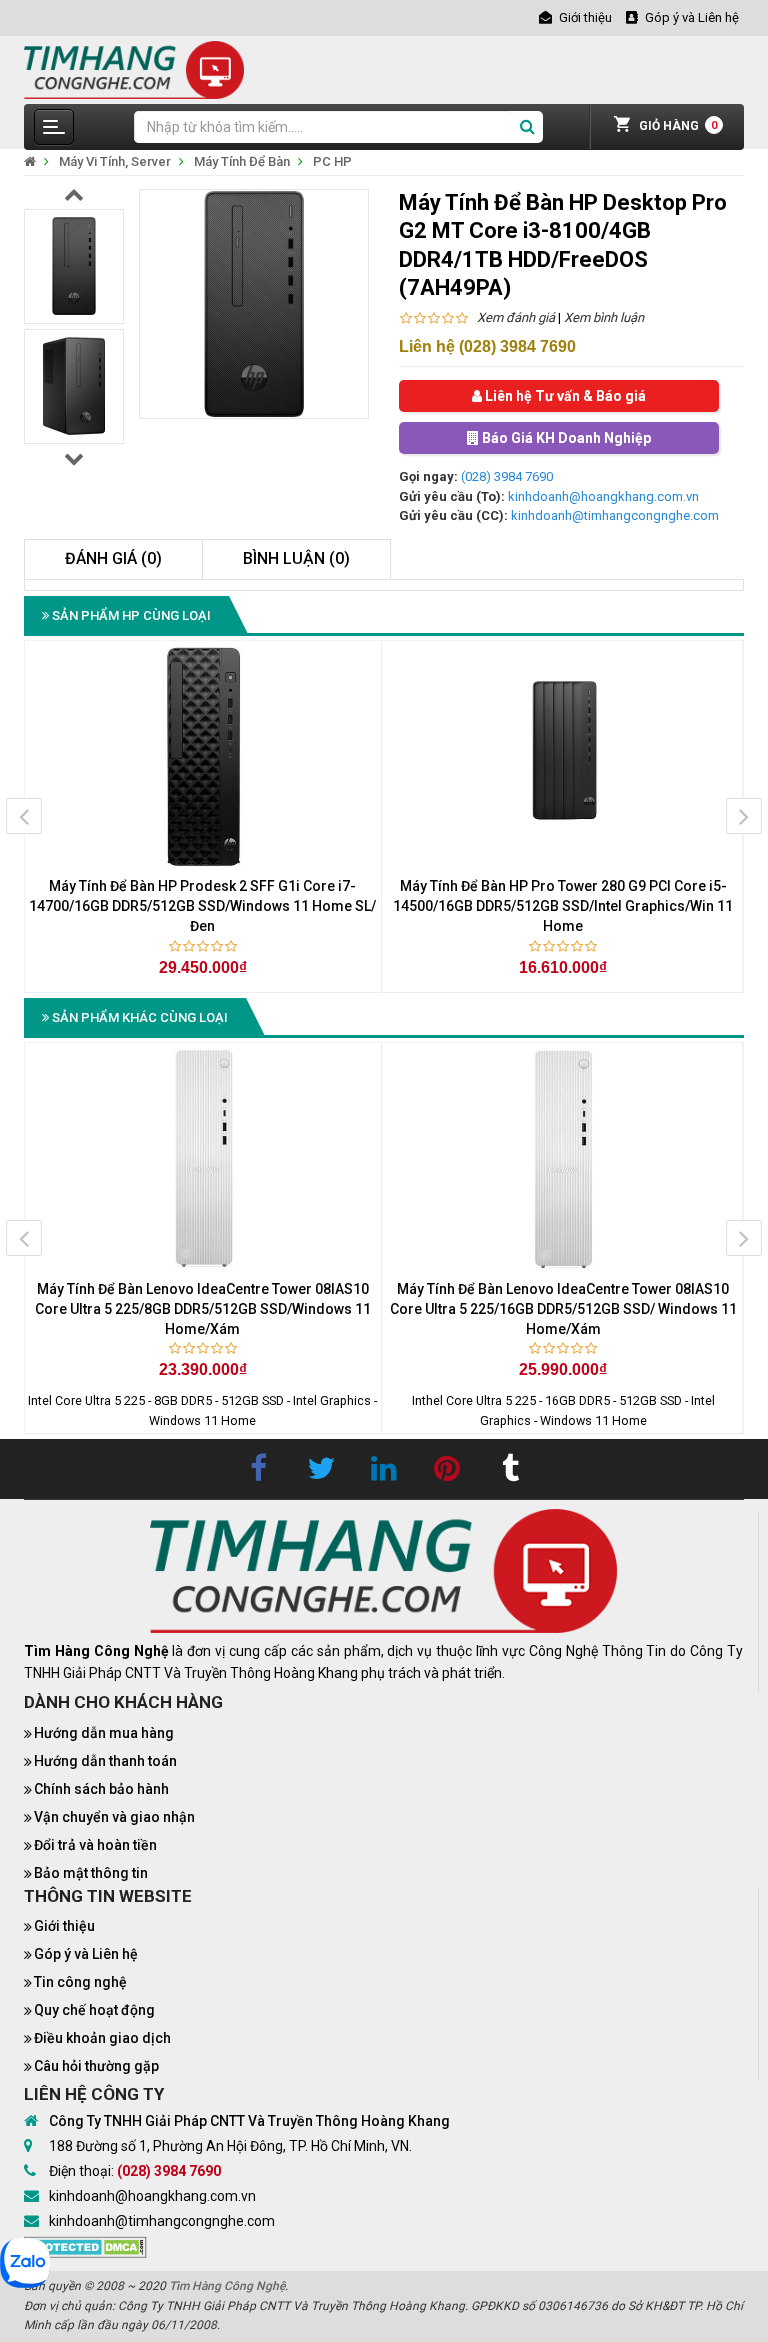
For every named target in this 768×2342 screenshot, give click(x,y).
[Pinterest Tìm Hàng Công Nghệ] (447, 1469)
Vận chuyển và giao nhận (114, 1817)
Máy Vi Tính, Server (115, 161)
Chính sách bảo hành (101, 1789)
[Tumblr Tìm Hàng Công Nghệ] (510, 1469)
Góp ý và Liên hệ (86, 1954)
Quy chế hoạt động (94, 2010)
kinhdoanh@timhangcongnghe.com (615, 515)
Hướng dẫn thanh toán (105, 1761)
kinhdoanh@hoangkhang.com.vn (603, 496)
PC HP (332, 161)
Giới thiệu (64, 1926)
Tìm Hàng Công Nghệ (227, 2286)
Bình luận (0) (296, 558)
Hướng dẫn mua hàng (104, 1733)
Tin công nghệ (80, 1982)
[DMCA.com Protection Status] (85, 2245)
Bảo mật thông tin (91, 1873)
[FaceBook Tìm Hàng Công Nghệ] (258, 1469)
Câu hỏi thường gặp (96, 2066)
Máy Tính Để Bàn (242, 161)
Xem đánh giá (516, 317)
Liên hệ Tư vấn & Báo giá (564, 396)
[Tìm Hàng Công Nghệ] (134, 68)
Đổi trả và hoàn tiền (95, 1845)
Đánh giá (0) (113, 558)
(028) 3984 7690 (507, 476)
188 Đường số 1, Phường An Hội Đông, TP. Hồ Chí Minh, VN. (230, 2146)
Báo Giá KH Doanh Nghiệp (565, 438)
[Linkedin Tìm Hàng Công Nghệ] (384, 1469)
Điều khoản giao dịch (102, 2038)
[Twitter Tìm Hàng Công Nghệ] (321, 1469)
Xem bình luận (604, 317)
